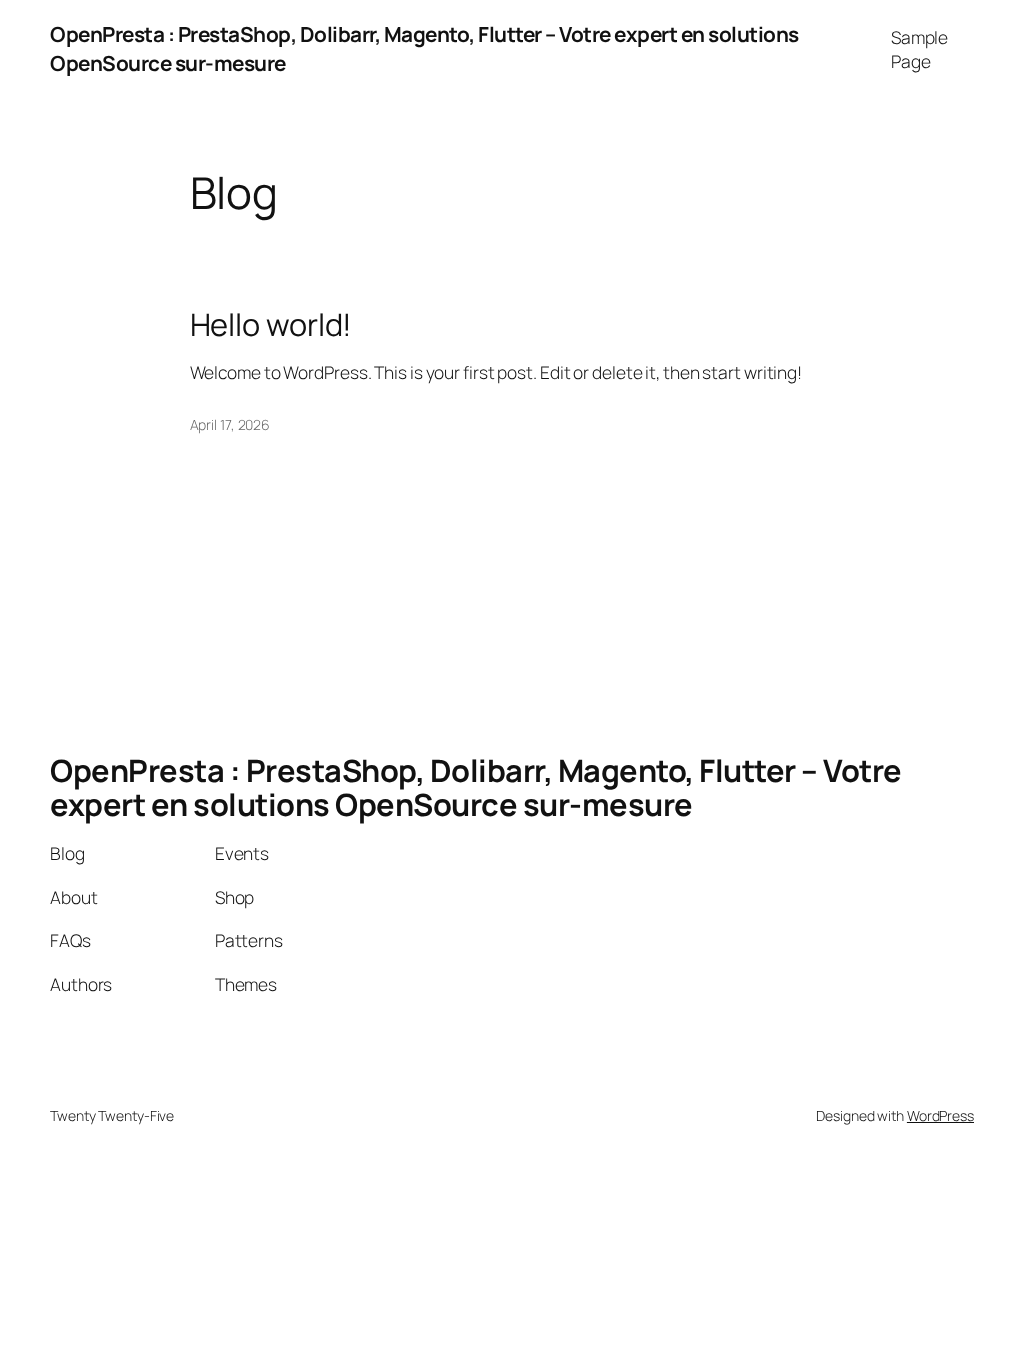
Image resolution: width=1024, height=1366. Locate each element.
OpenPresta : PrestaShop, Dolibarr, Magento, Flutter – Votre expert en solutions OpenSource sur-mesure (476, 787)
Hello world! (271, 324)
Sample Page (919, 49)
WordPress (940, 1115)
